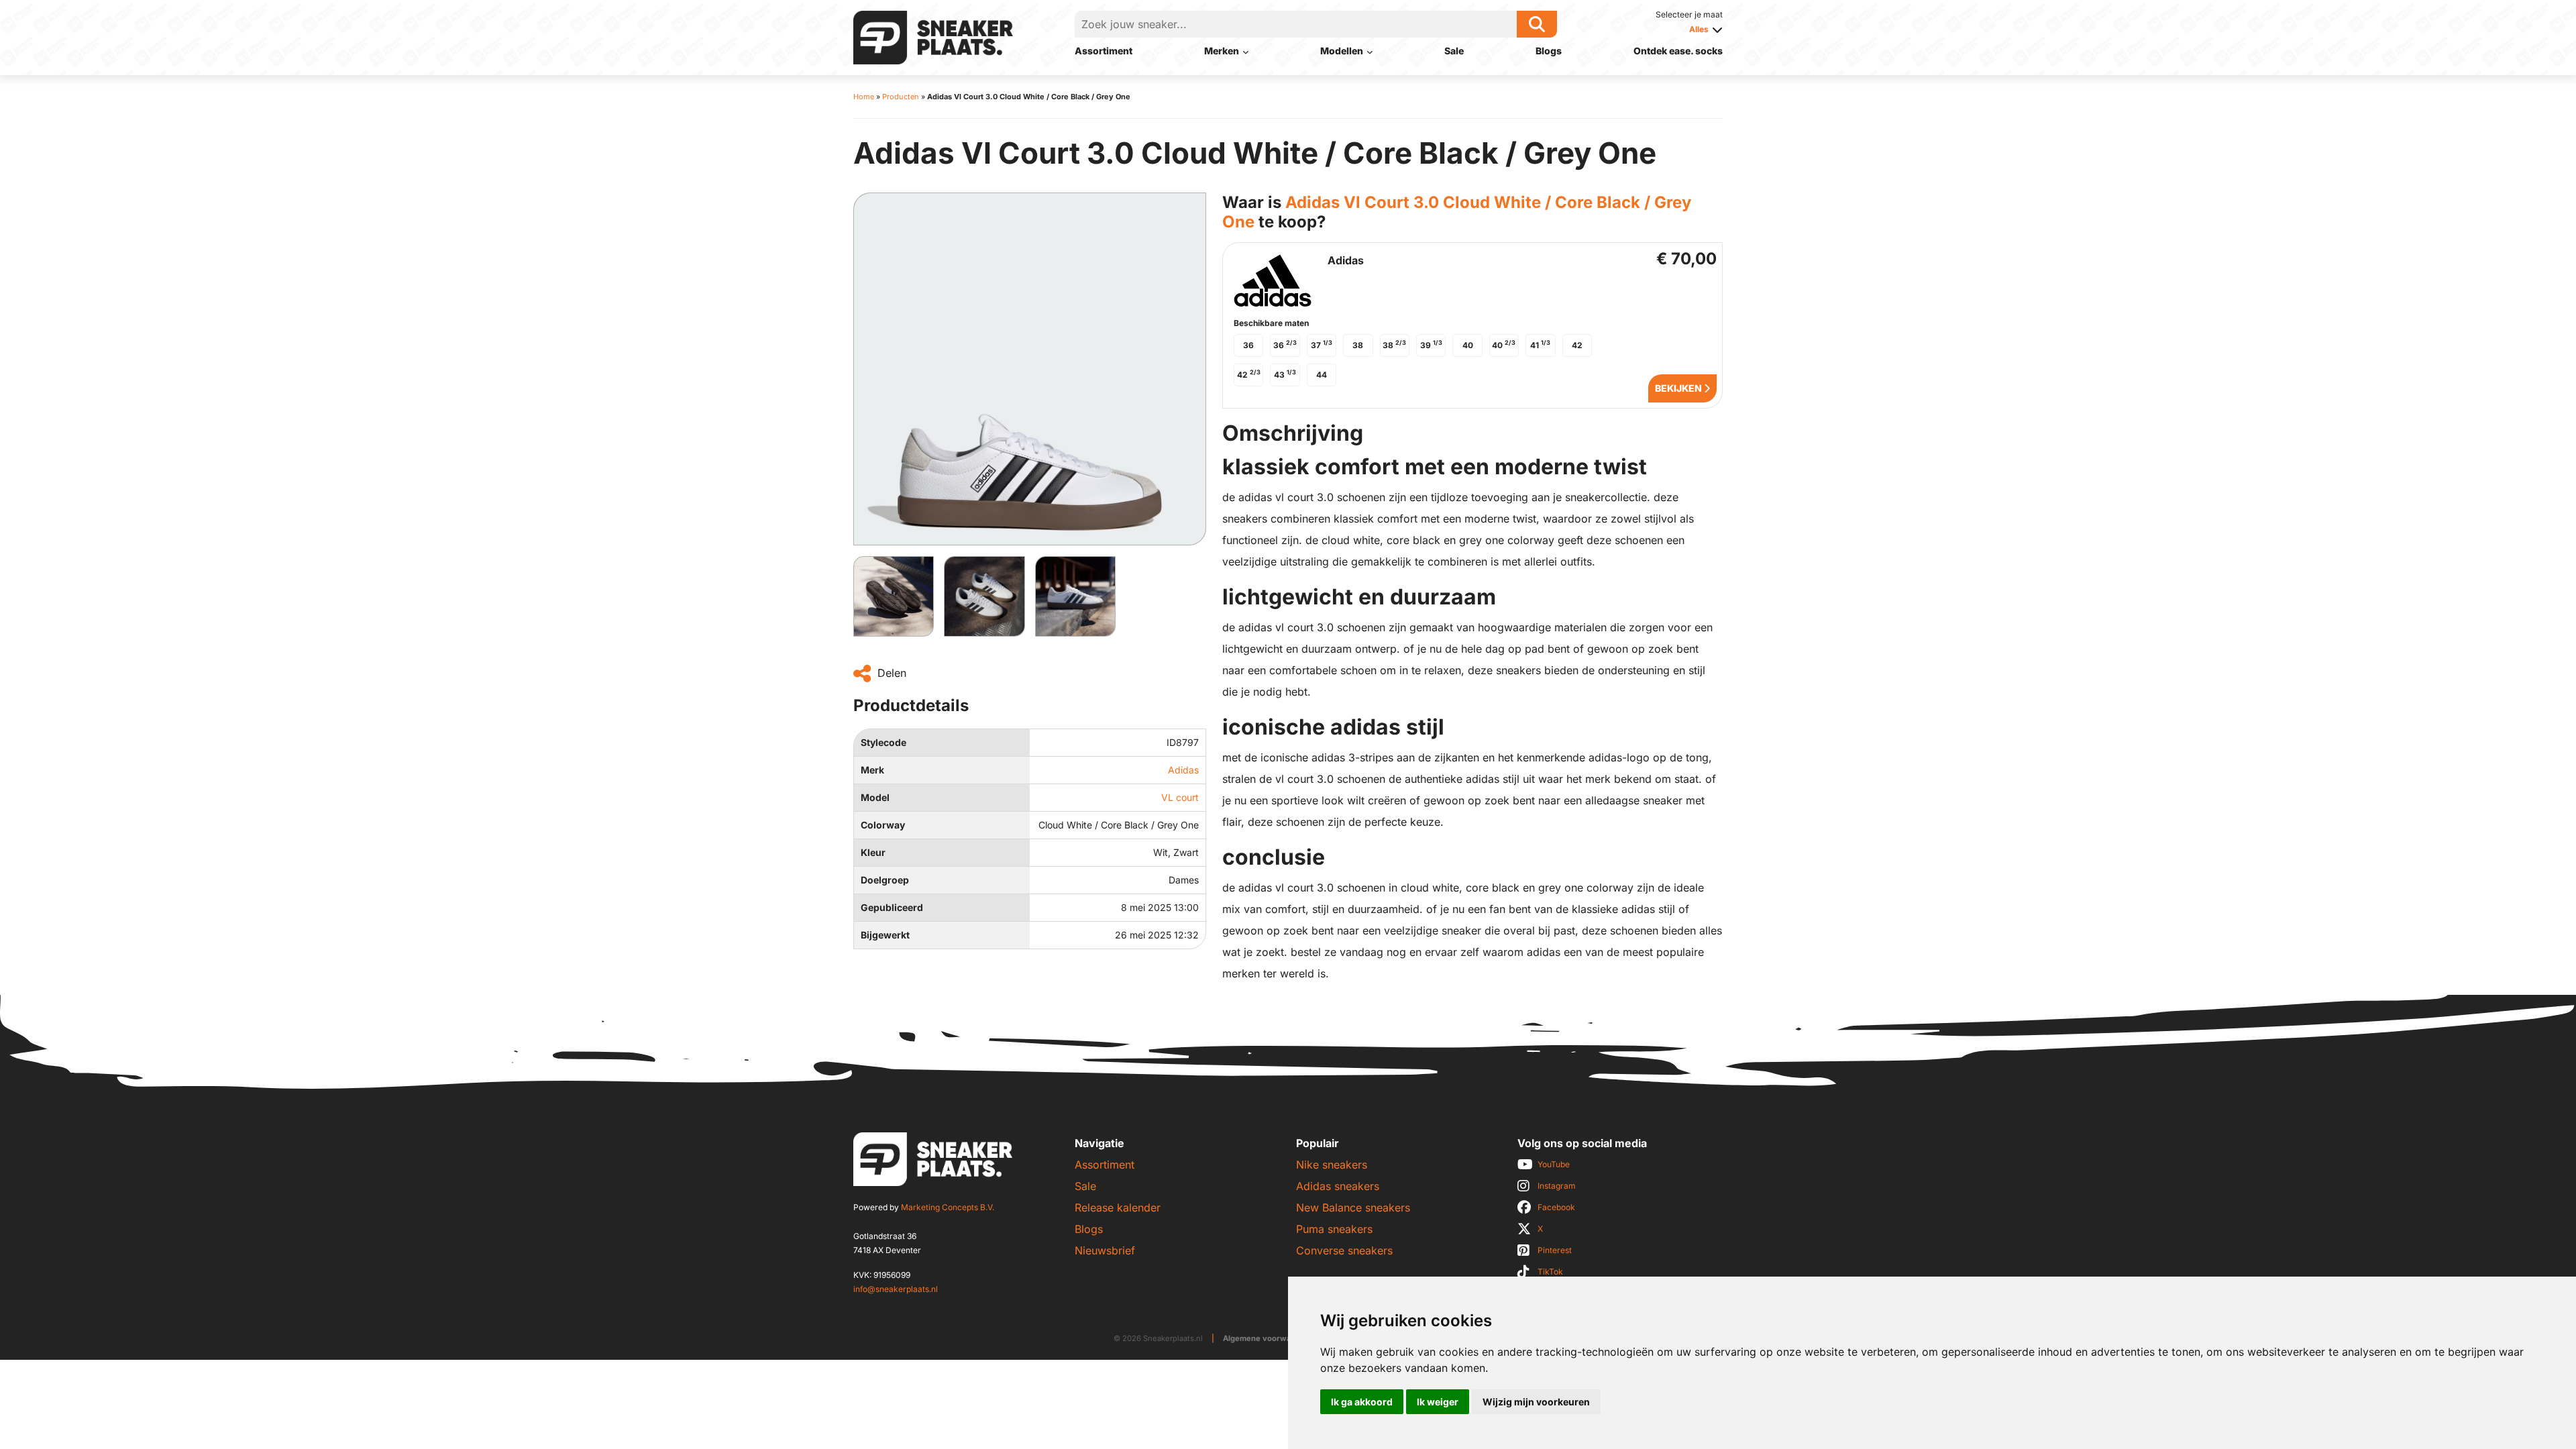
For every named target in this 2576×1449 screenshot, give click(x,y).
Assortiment (1104, 51)
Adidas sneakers (1338, 1186)
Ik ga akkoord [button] (1362, 1402)
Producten (901, 97)
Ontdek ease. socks (1678, 51)
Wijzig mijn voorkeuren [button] (1536, 1402)
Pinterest (1555, 1250)
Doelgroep (885, 880)
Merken (1222, 51)
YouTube (1554, 1164)
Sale (1454, 51)
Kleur (873, 852)
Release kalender (1118, 1207)
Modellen (1342, 51)
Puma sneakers (1334, 1229)
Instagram (1557, 1186)
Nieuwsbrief (1105, 1250)
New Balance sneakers (1353, 1207)
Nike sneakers (1332, 1165)
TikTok (1550, 1272)
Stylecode (883, 742)
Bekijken (1679, 388)
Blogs (1549, 51)
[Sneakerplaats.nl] (933, 36)
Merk (872, 770)
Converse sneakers (1344, 1250)
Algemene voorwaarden (1268, 1338)
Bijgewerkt (885, 935)
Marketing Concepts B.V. (948, 1207)
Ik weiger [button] (1438, 1402)
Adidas (1183, 770)
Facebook (1556, 1207)
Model (875, 797)
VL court (1180, 797)
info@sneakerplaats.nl (896, 1289)
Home (864, 97)
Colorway (883, 825)
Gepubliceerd (892, 907)
